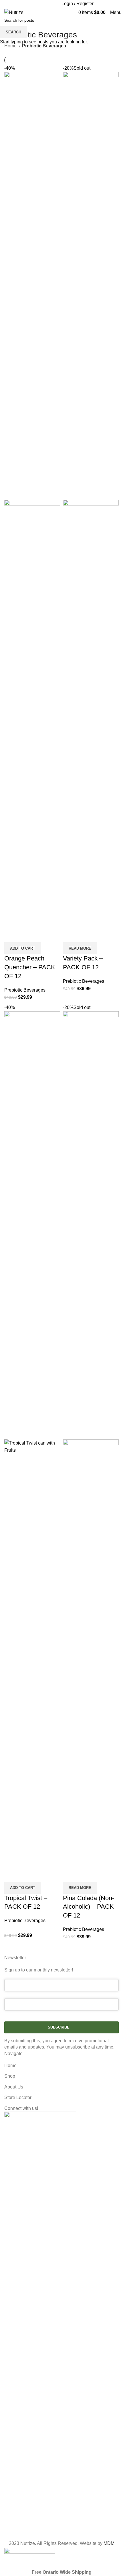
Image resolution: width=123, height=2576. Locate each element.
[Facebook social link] (36, 4)
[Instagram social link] (42, 4)
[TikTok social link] (55, 4)
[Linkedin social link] (49, 4)
